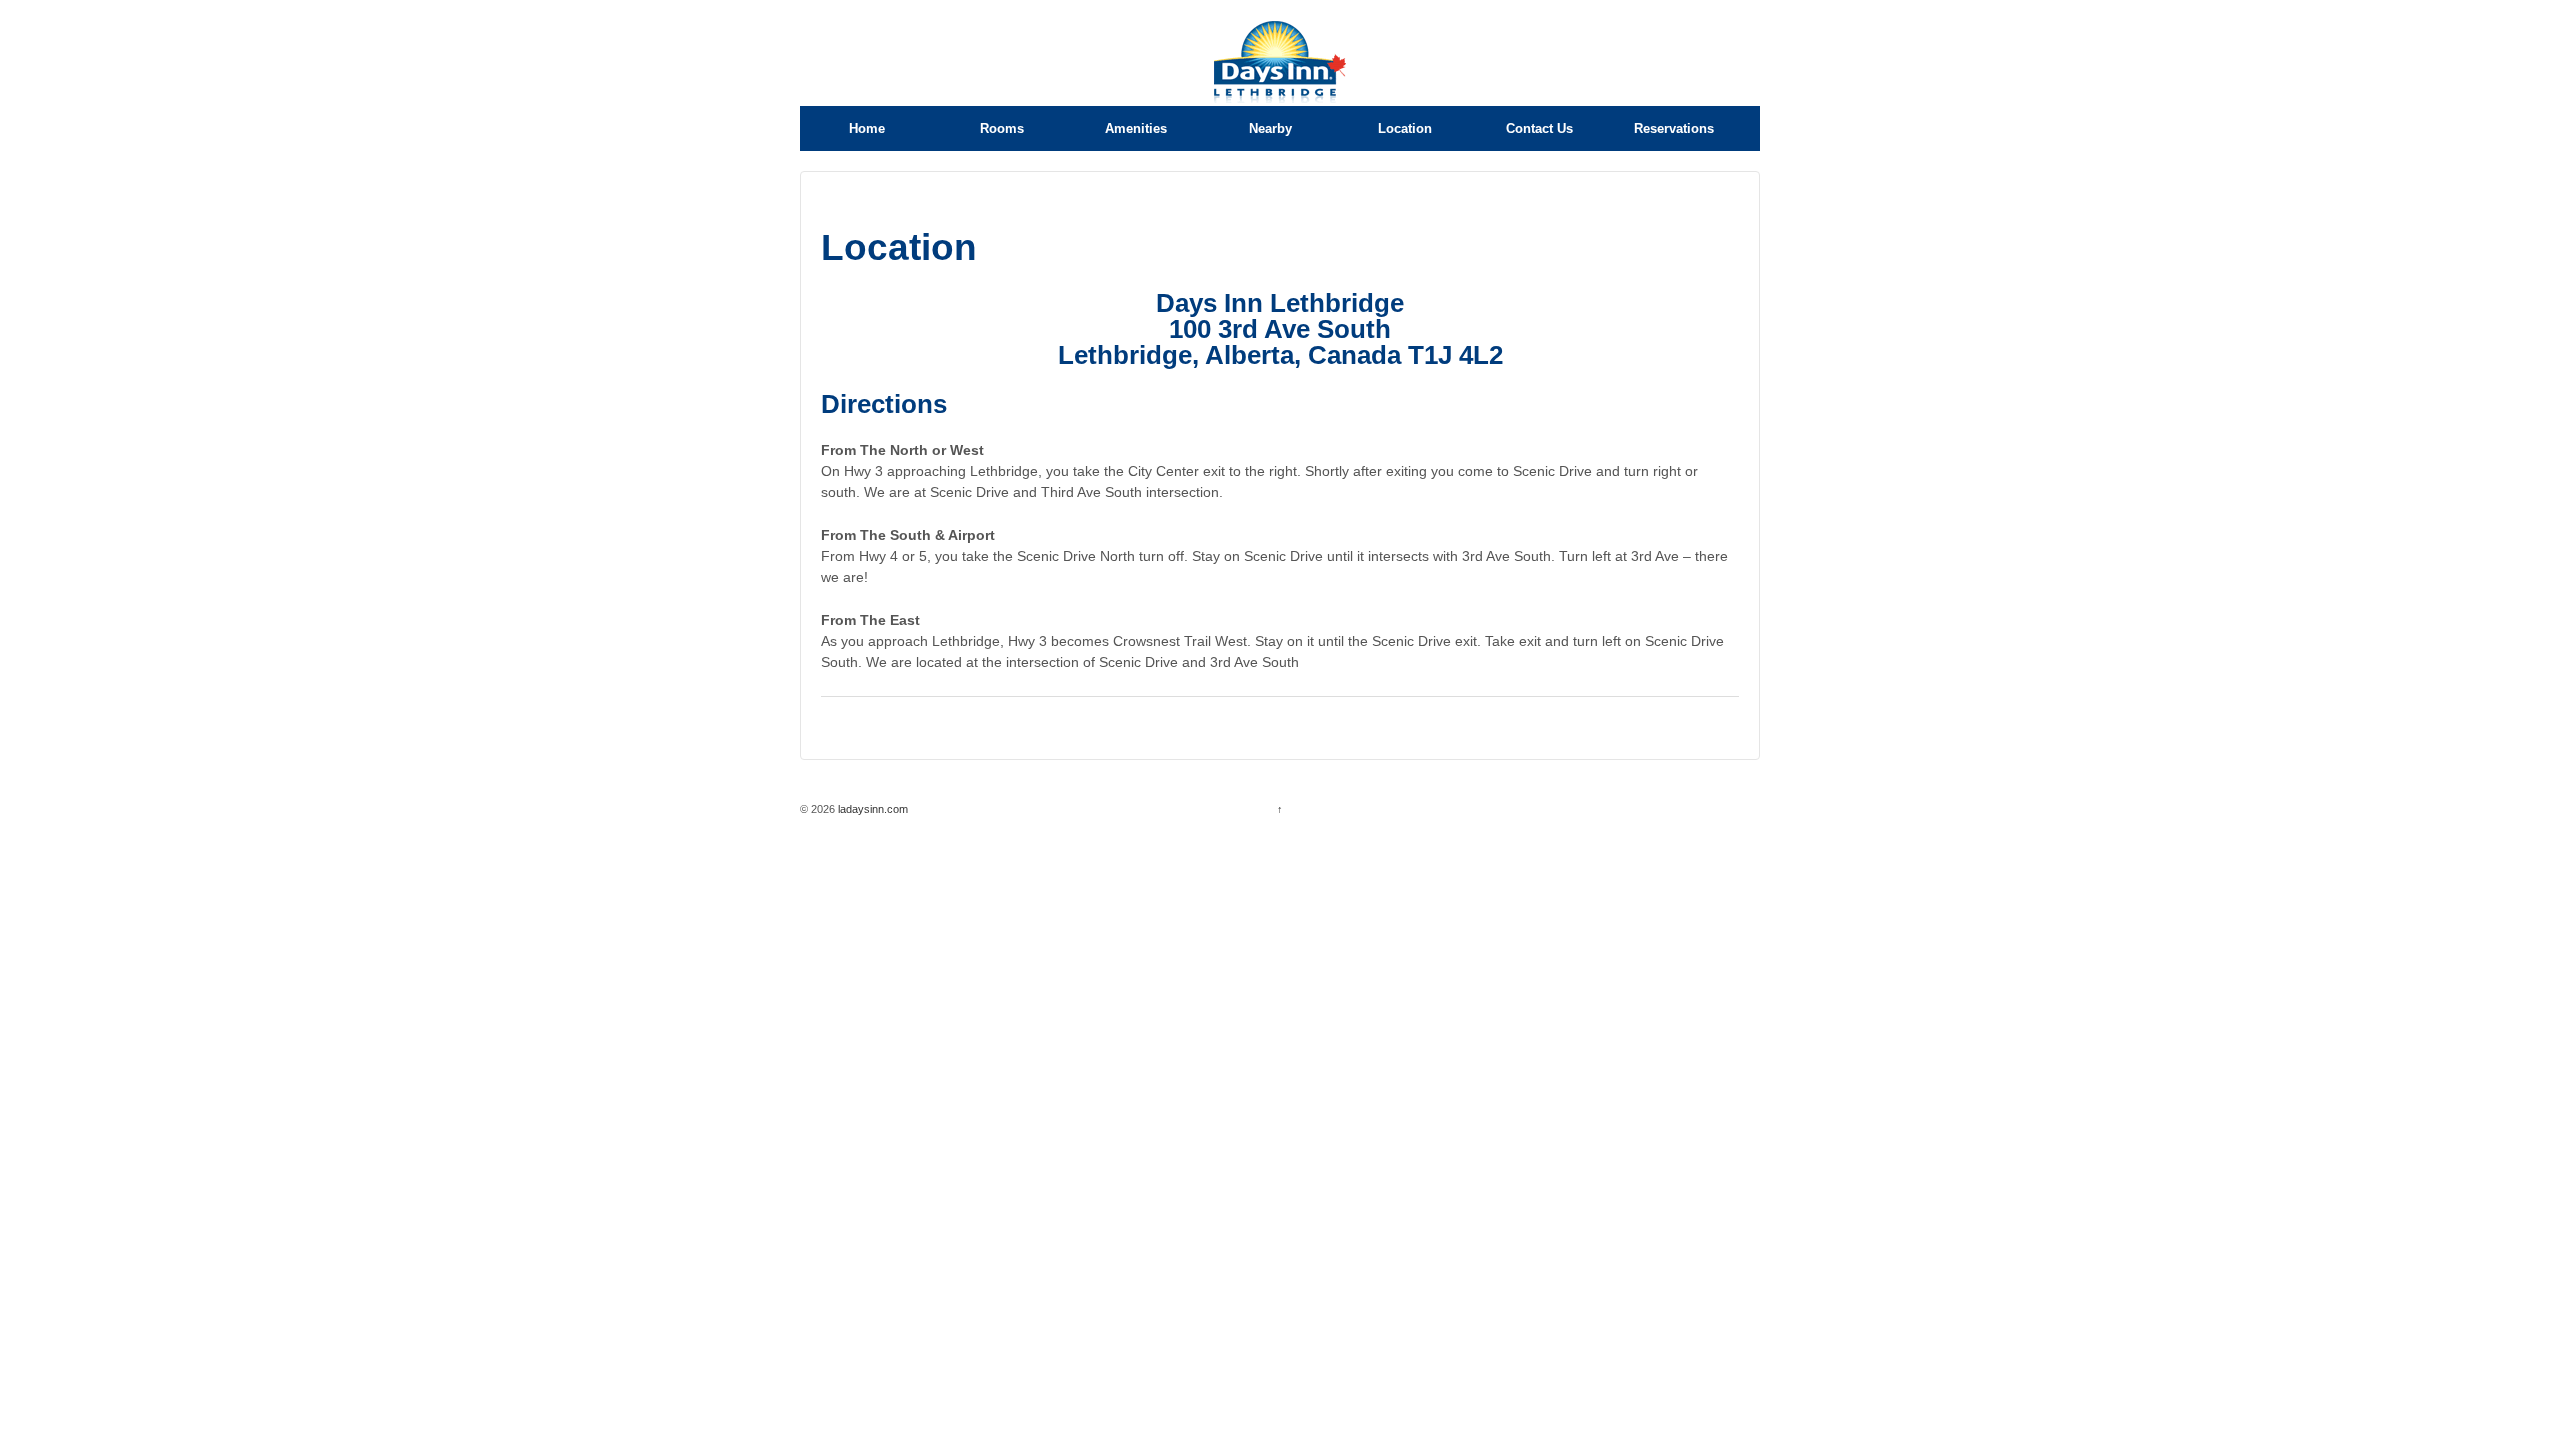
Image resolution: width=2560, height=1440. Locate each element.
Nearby (1270, 128)
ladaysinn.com (871, 809)
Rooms (1002, 128)
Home (867, 128)
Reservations (1674, 128)
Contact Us (1539, 128)
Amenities (1136, 128)
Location (1405, 128)
